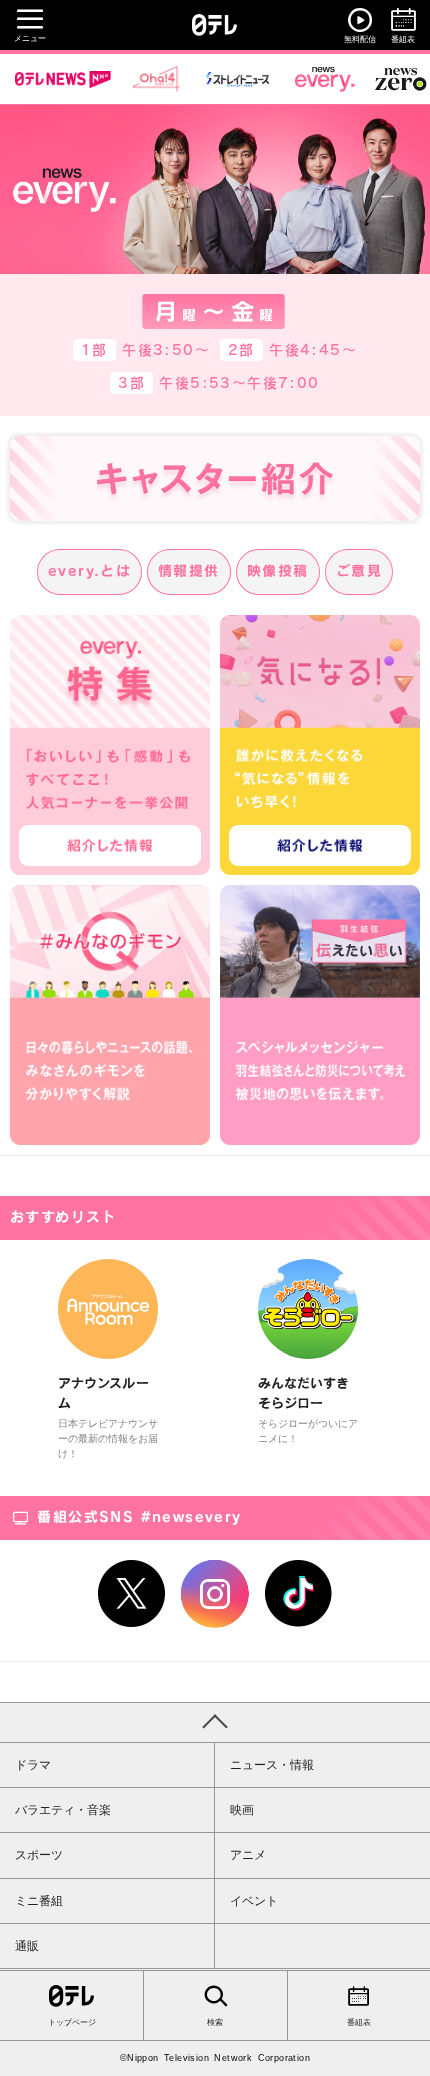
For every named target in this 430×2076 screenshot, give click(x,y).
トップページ (72, 2022)
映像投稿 (278, 571)
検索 (215, 2022)
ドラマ (33, 1765)
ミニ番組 (39, 1901)
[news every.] (325, 79)
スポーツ (39, 1855)
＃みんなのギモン (110, 1015)
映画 (242, 1810)
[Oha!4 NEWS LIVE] (156, 79)
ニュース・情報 (272, 1765)
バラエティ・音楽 (63, 1810)
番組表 (359, 2022)
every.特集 (110, 745)
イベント (254, 1901)
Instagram (215, 1594)
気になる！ (320, 745)
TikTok (299, 1594)
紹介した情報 (110, 845)
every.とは (89, 571)
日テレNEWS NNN (63, 79)
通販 (27, 1946)
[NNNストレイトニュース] (238, 79)
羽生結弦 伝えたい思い (320, 1015)
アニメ (248, 1855)
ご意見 (359, 571)
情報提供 (189, 571)
